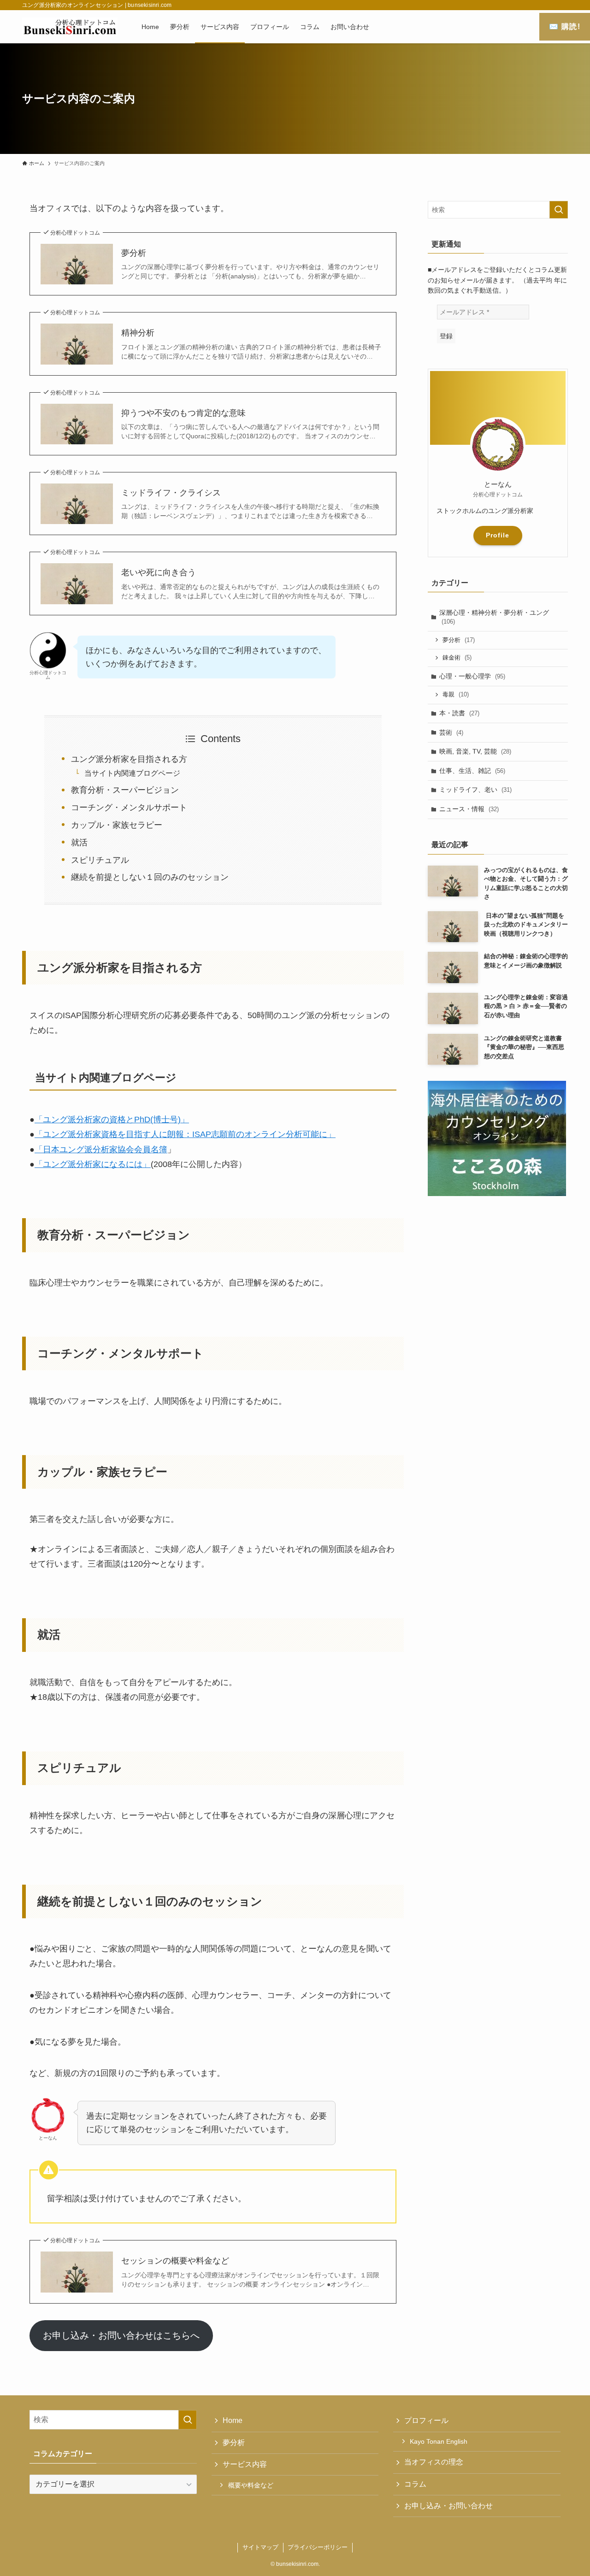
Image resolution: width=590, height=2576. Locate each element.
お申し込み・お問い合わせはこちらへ (121, 2335)
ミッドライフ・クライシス (171, 493)
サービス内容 (245, 2464)
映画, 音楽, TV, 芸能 (475, 751)
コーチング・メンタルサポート (129, 808)
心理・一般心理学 (472, 676)
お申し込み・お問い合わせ (448, 2506)
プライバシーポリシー (318, 2547)
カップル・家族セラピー (117, 825)
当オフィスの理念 (434, 2462)
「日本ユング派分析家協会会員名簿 (101, 1149)
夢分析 (134, 253)
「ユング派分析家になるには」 (93, 1164)
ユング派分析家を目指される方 (129, 759)
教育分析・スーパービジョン (125, 790)
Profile (498, 535)
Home (233, 2420)
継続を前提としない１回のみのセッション (150, 877)
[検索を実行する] (559, 210)
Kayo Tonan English (439, 2441)
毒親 (456, 694)
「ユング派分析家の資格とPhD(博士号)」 (112, 1120)
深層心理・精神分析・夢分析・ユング (494, 617)
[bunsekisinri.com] (70, 27)
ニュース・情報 (469, 809)
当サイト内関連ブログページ (132, 773)
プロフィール (426, 2420)
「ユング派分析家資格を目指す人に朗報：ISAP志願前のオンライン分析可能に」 (185, 1134)
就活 (79, 843)
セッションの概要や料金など (175, 2261)
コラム (415, 2484)
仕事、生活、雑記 (472, 771)
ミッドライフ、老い (475, 790)
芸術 (451, 732)
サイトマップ (260, 2547)
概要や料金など (251, 2485)
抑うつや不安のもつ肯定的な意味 (183, 413)
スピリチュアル (100, 860)
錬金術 (457, 657)
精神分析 (138, 333)
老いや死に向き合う (159, 572)
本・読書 (459, 713)
